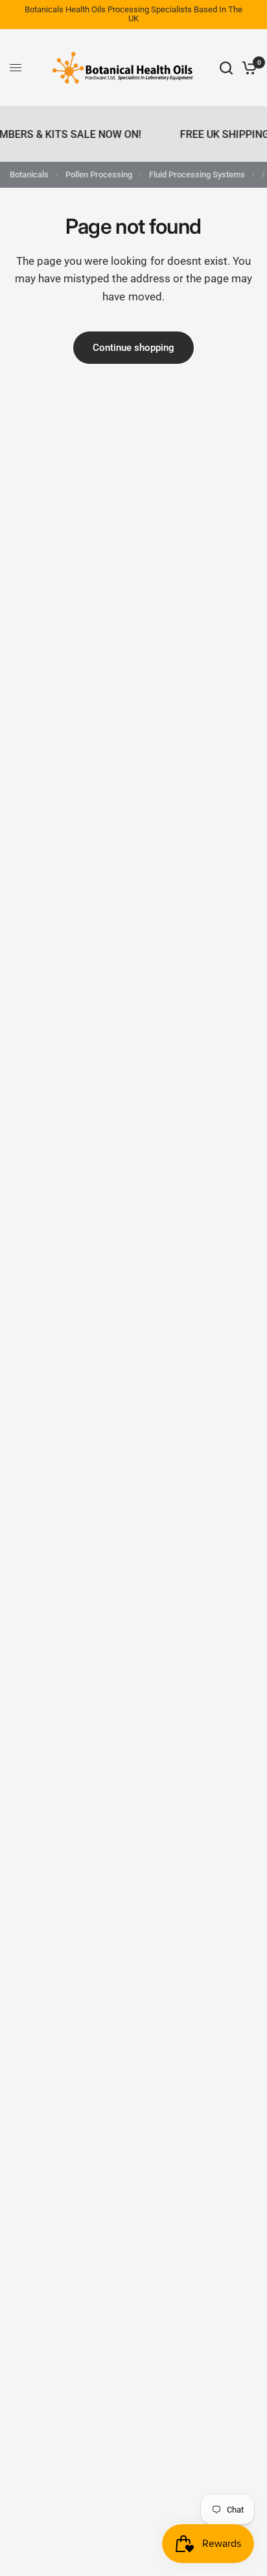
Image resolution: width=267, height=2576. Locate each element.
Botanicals (29, 174)
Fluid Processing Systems (197, 174)
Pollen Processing (99, 174)
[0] (247, 68)
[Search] (226, 68)
